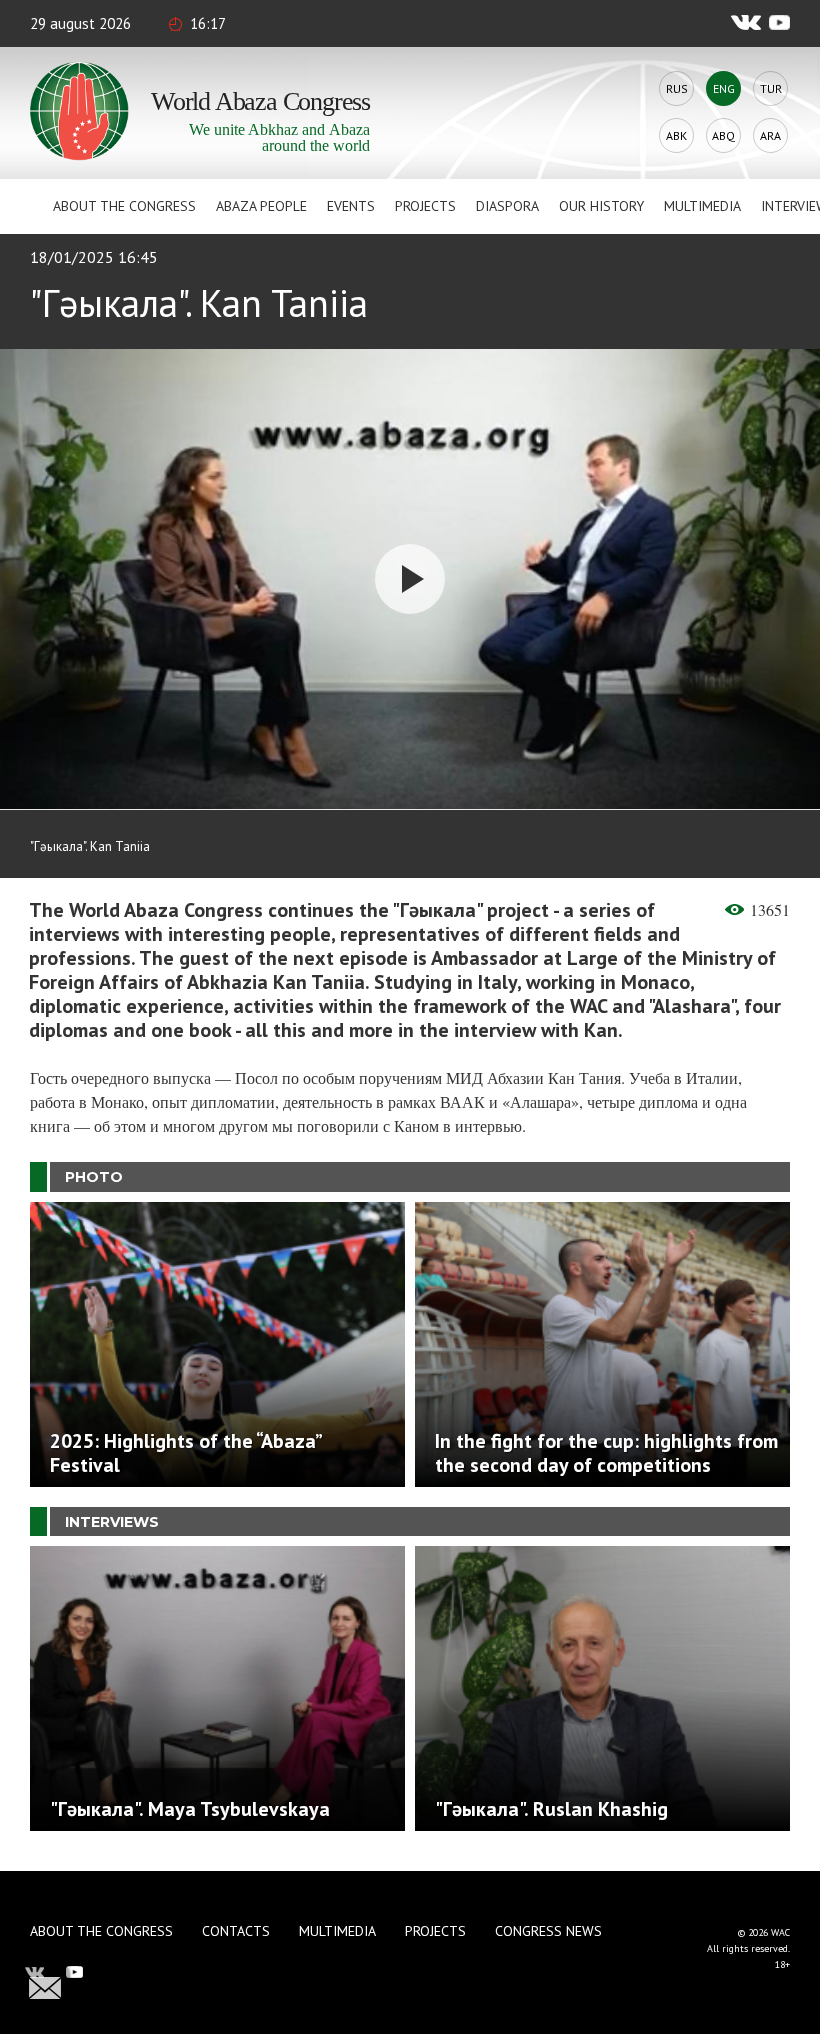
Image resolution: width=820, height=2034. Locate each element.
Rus (677, 88)
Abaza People (261, 206)
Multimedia (702, 206)
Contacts (236, 1931)
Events (351, 206)
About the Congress (124, 206)
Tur (771, 88)
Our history (601, 206)
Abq (723, 135)
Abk (676, 135)
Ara (770, 135)
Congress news (548, 1931)
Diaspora (507, 206)
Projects (425, 206)
